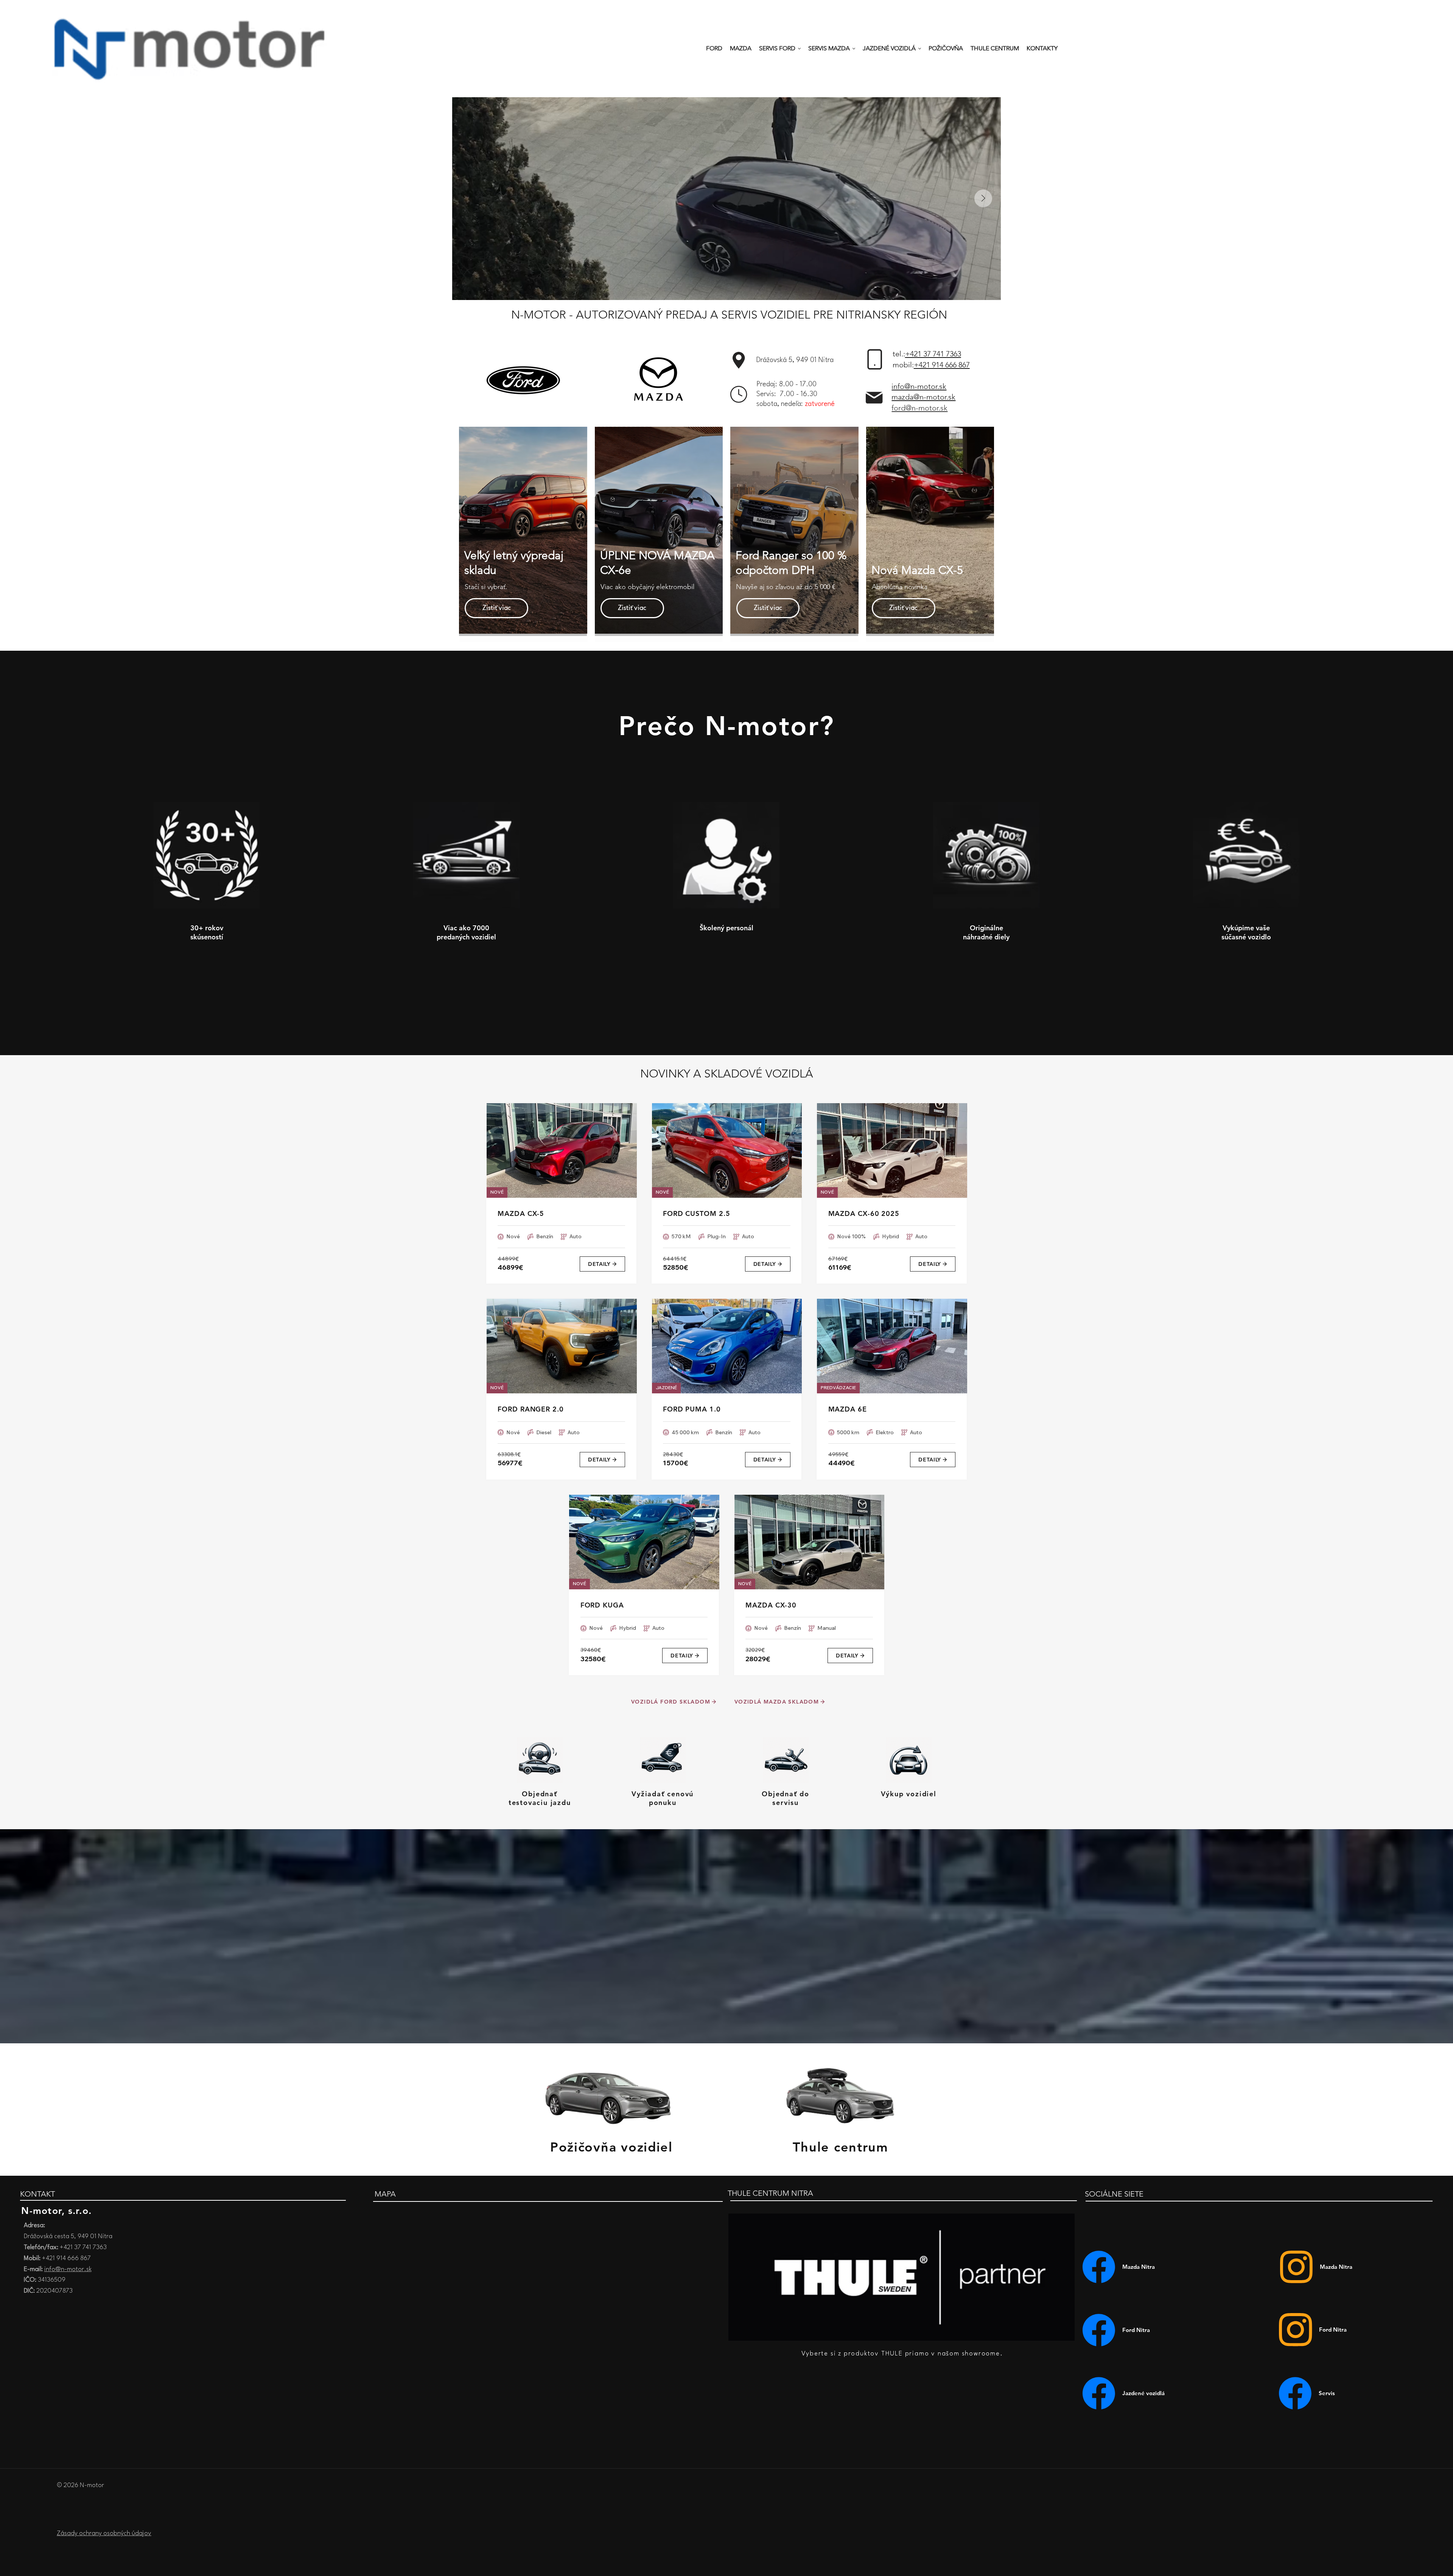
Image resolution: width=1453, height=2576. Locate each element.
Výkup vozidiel (909, 1794)
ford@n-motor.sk (919, 408)
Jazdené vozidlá (1143, 2393)
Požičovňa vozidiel (611, 2147)
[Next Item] (983, 198)
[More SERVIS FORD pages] (799, 49)
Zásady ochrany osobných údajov (104, 2533)
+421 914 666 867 (942, 365)
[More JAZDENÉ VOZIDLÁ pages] (920, 49)
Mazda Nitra (1336, 2267)
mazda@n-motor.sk (923, 397)
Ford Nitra (1333, 2330)
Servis (1327, 2393)
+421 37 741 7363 (933, 354)
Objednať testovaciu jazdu (540, 1798)
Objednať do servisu (786, 1798)
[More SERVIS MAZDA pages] (854, 49)
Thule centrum (841, 2147)
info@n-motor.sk (919, 386)
